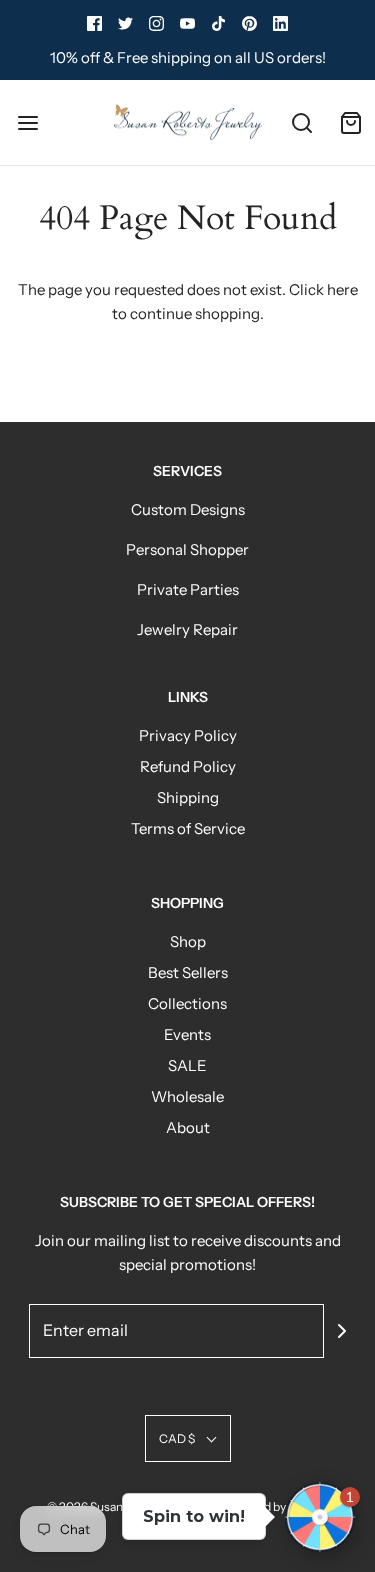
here (342, 289)
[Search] (302, 122)
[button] (188, 1438)
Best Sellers (188, 972)
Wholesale (187, 1096)
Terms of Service (188, 828)
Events (187, 1034)
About (188, 1127)
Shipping (188, 797)
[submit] (342, 1331)
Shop (188, 941)
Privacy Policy (188, 735)
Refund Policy (188, 766)
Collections (187, 1003)
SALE (187, 1065)
